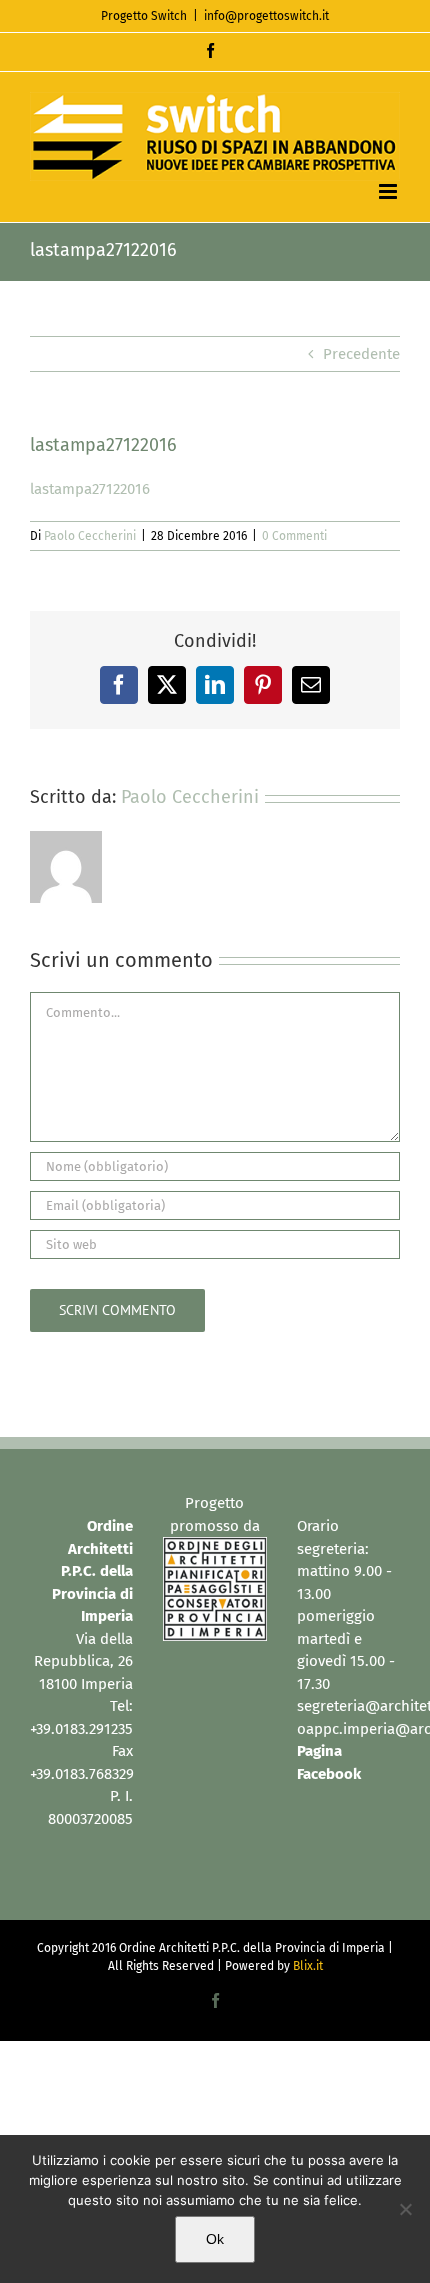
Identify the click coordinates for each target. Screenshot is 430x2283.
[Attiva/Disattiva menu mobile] (389, 191)
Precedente (361, 354)
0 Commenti (294, 536)
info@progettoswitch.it (266, 16)
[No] (405, 2209)
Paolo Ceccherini (90, 536)
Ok (215, 2239)
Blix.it (308, 1966)
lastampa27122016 (90, 489)
